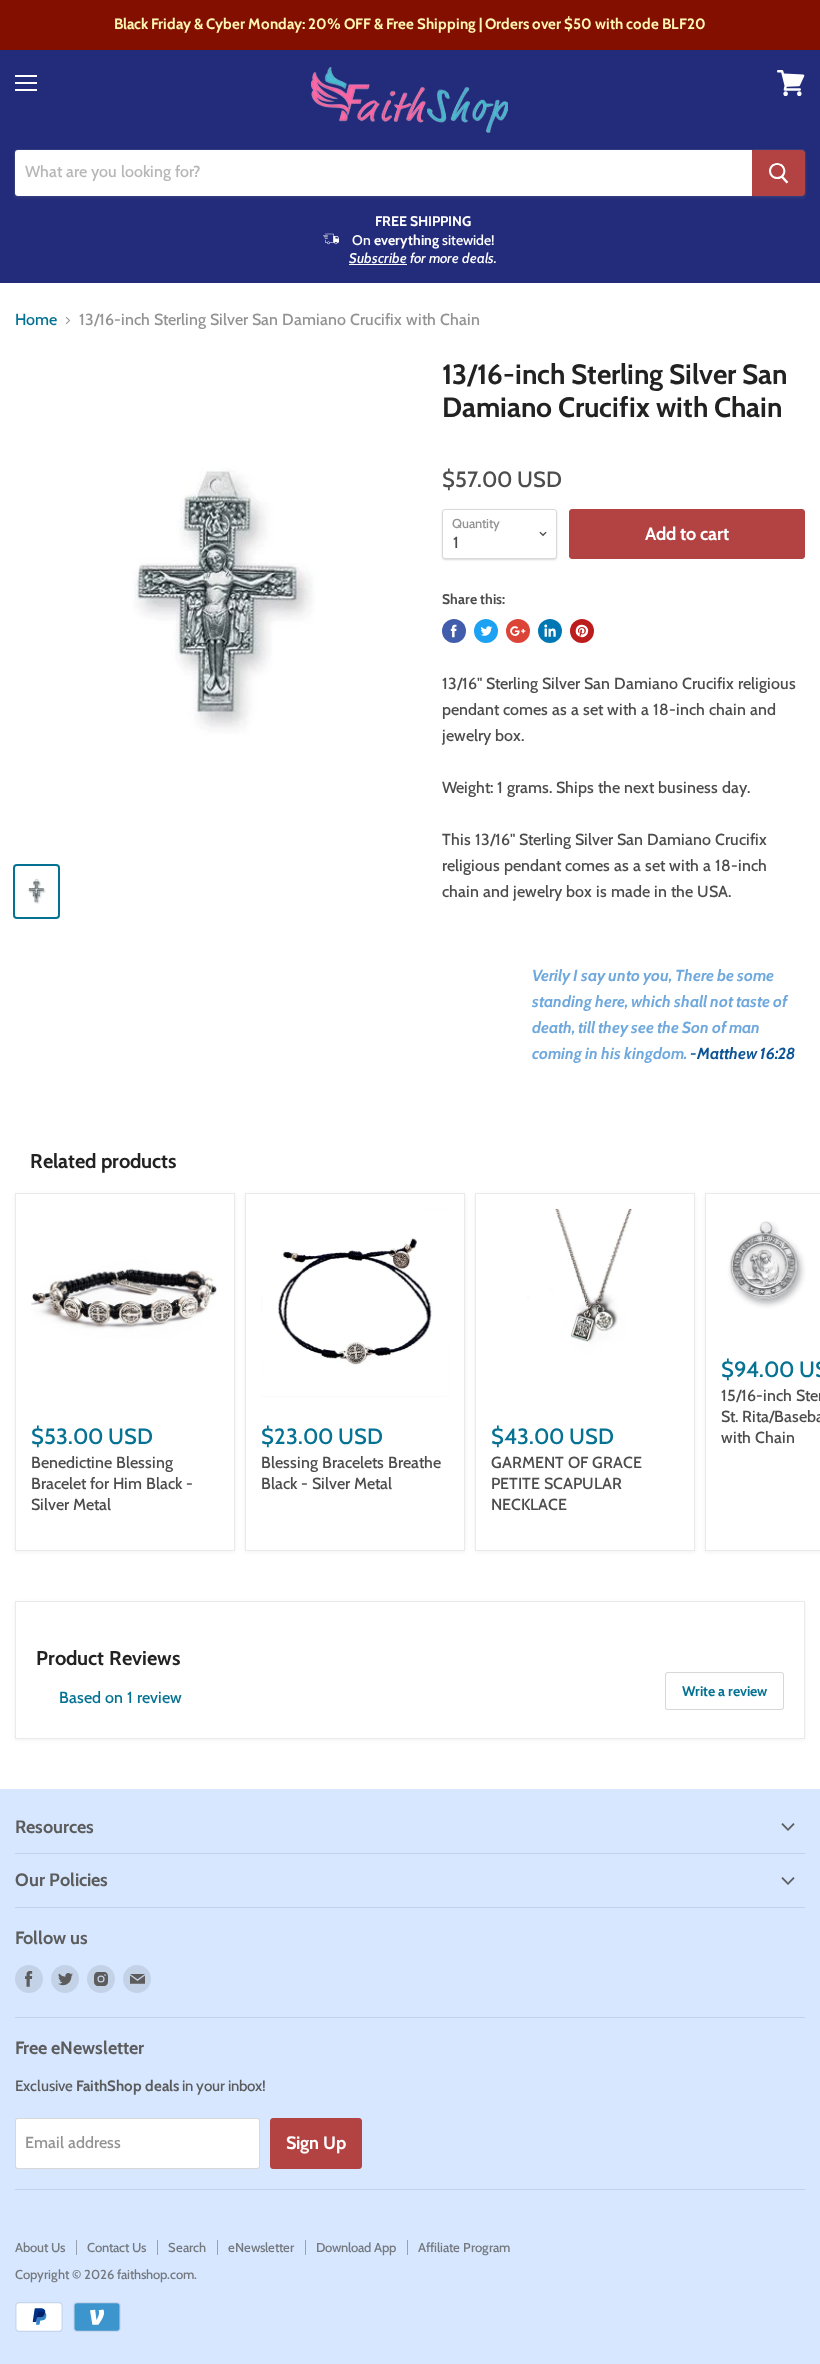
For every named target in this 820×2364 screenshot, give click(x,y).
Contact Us (116, 2247)
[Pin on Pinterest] (582, 631)
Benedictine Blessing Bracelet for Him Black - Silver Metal (112, 1483)
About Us (40, 2247)
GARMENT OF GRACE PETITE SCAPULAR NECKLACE (566, 1483)
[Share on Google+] (518, 631)
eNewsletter (261, 2247)
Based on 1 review (120, 1697)
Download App (356, 2247)
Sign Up (316, 2143)
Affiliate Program (464, 2247)
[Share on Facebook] (454, 631)
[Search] (778, 173)
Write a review (724, 1691)
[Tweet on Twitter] (486, 631)
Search (187, 2247)
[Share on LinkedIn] (550, 631)
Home (36, 320)
